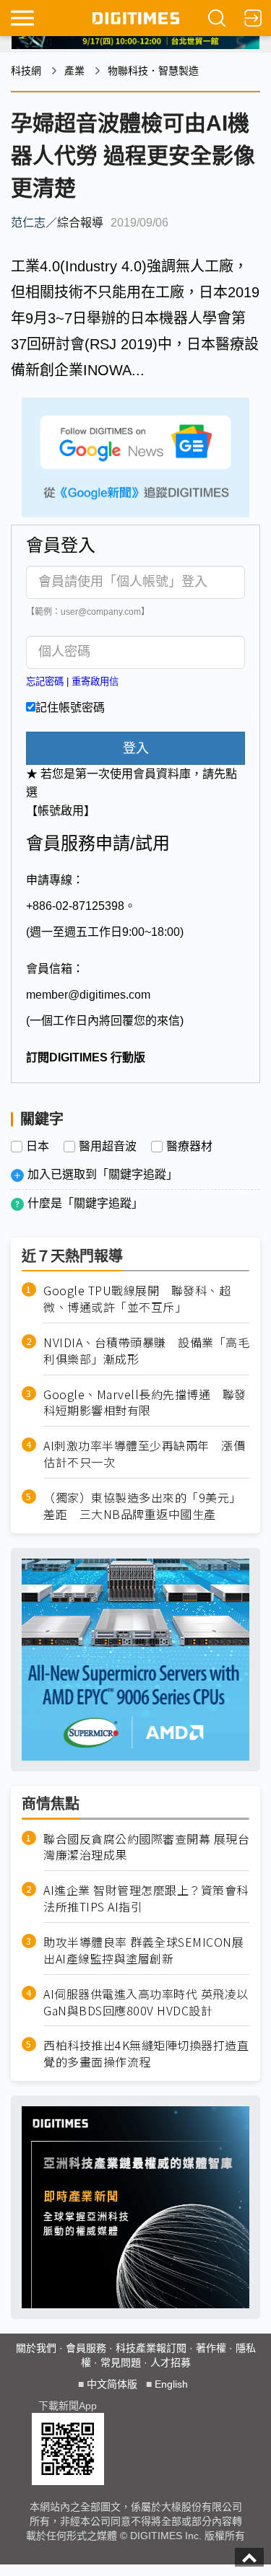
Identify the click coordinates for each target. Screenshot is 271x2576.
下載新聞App (68, 2406)
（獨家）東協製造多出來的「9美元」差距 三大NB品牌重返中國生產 (142, 1506)
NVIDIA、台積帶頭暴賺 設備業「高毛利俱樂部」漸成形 (146, 1351)
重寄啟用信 (95, 682)
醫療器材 (189, 1147)
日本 (38, 1147)
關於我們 (36, 2348)
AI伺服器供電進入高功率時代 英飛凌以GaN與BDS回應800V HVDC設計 (146, 2002)
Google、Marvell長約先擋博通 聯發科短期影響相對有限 (145, 1403)
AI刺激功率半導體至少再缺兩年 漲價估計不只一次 (144, 1454)
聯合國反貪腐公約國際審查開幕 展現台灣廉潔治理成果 (146, 1847)
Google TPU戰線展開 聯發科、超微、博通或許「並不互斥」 (137, 1299)
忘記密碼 (45, 682)
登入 (136, 748)
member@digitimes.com (88, 995)
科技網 (26, 71)
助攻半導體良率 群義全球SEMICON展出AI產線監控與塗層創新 (143, 1950)
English (171, 2384)
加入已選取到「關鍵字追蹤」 (103, 1174)
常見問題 (121, 2362)
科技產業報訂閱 (151, 2348)
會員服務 (86, 2348)
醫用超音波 (108, 1147)
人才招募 (171, 2362)
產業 (74, 71)
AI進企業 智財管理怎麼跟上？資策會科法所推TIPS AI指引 (146, 1898)
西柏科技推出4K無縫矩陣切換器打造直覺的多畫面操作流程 (146, 2054)
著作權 (211, 2348)
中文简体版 (112, 2384)
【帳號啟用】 (61, 811)
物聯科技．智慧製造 (153, 71)
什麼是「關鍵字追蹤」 (85, 1203)
